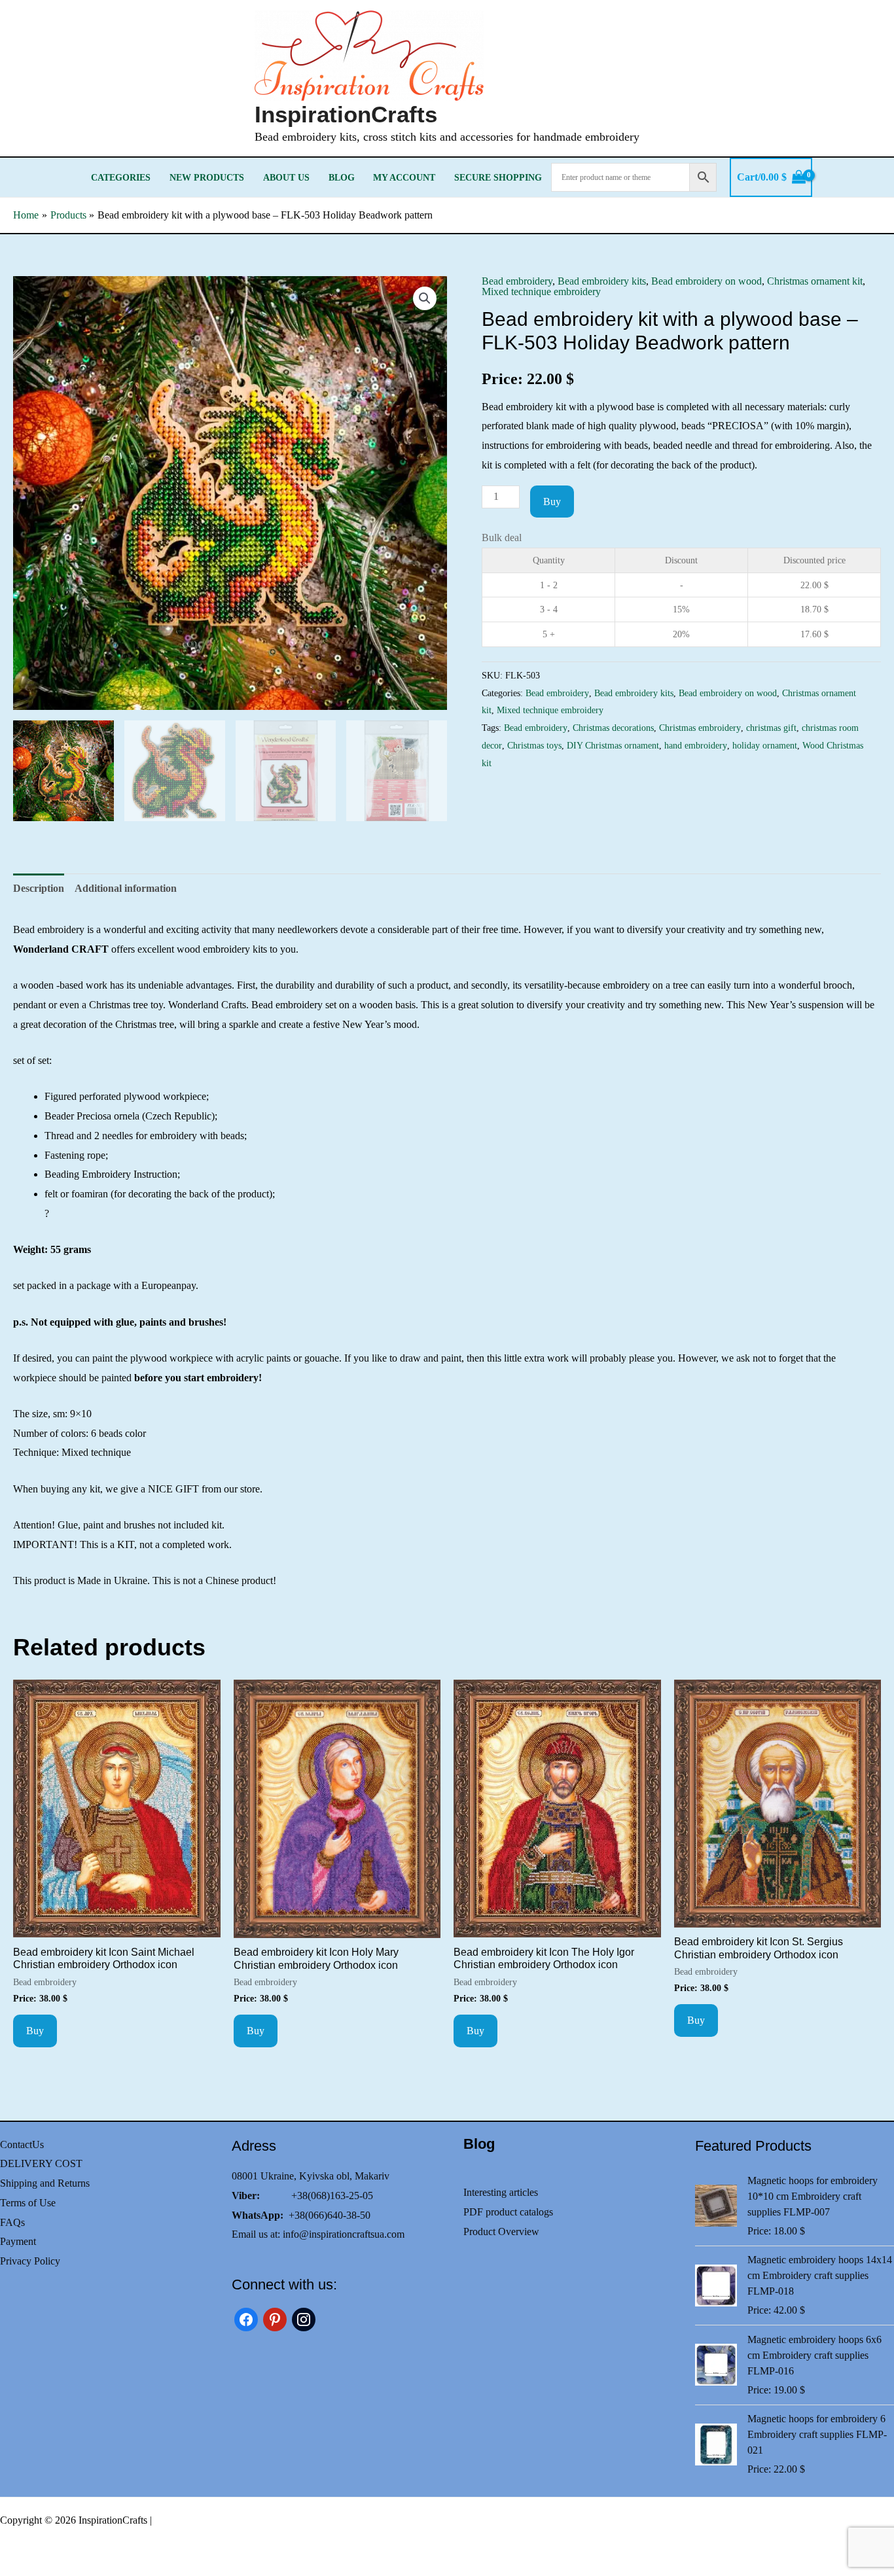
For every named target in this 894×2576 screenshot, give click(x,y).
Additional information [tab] (126, 888)
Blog (342, 177)
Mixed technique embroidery (541, 291)
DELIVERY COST (41, 2163)
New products (207, 177)
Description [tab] (39, 888)
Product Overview (501, 2232)
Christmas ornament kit (815, 281)
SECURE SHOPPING (498, 177)
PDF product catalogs (508, 2212)
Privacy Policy (30, 2261)
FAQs (12, 2222)
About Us (286, 177)
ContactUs (22, 2144)
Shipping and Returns (45, 2183)
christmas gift (771, 728)
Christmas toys (534, 745)
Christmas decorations (613, 728)
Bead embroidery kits (602, 281)
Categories (121, 177)
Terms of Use (28, 2203)
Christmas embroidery (700, 728)
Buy (552, 502)
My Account (404, 177)
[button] (425, 298)
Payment (18, 2241)
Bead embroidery (517, 281)
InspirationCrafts (346, 114)
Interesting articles (501, 2192)
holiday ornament (765, 745)
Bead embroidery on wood (706, 281)
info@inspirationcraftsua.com (344, 2234)
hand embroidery (696, 745)
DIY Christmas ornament (613, 745)
